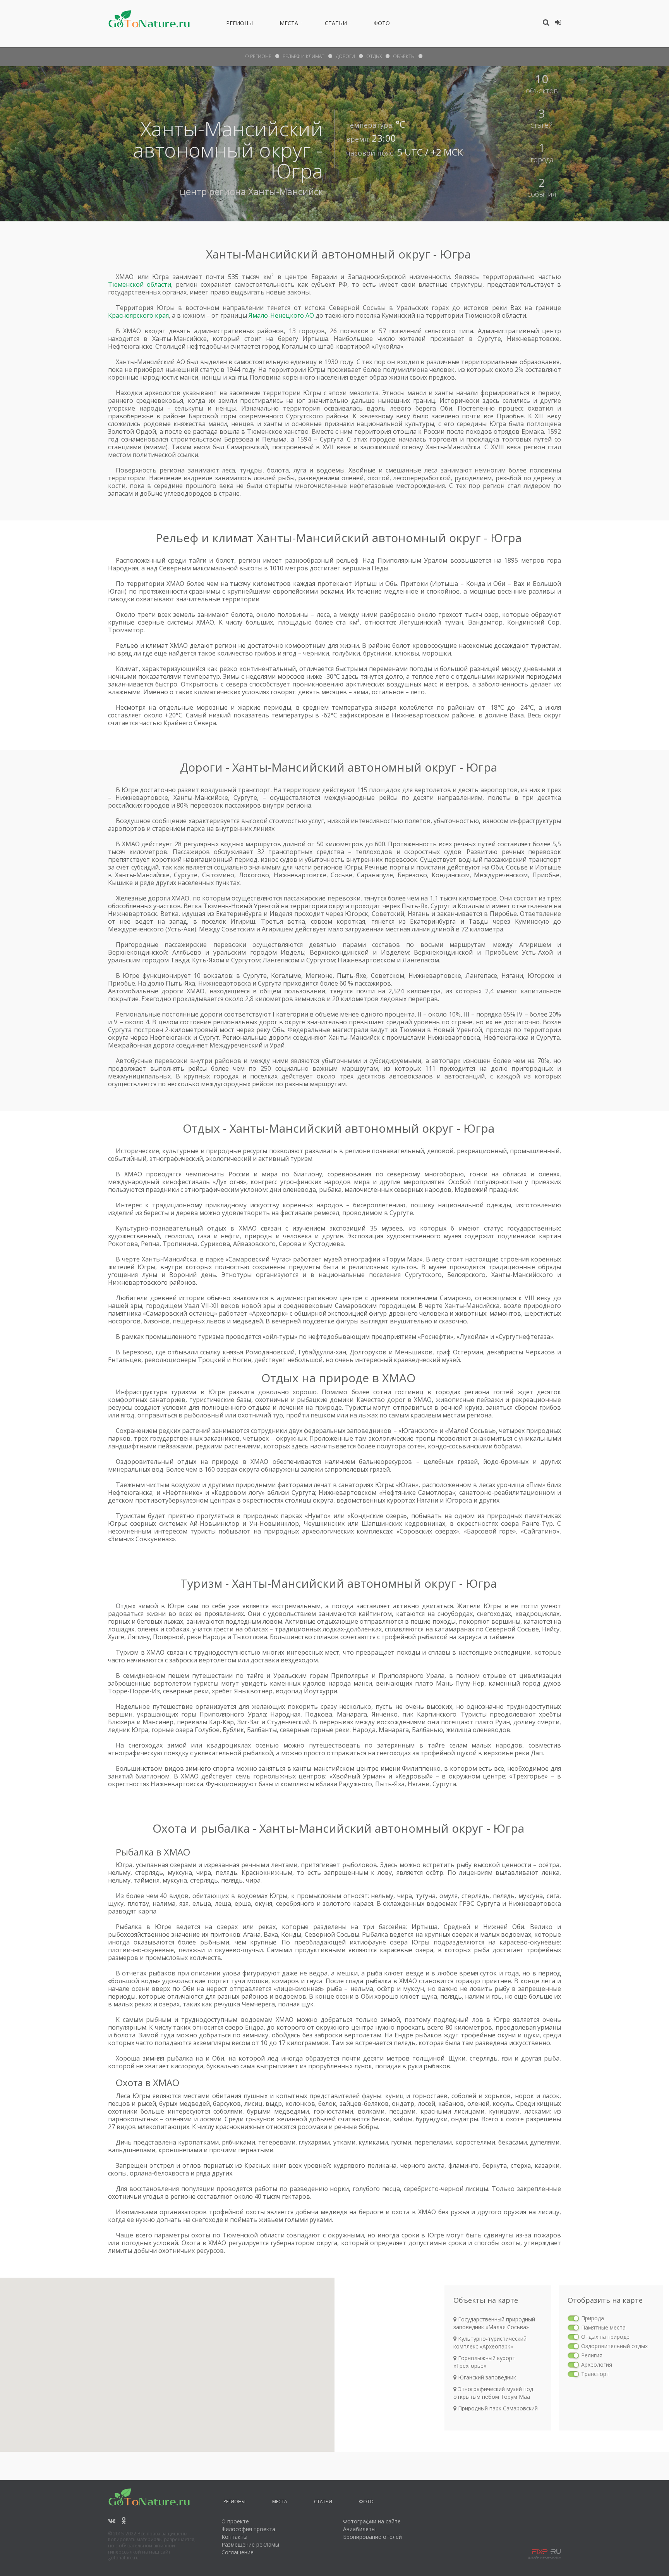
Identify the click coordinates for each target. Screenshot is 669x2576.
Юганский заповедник (486, 2377)
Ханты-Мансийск (286, 191)
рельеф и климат (304, 56)
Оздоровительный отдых (614, 2346)
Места (289, 24)
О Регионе (258, 56)
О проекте (235, 2521)
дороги (345, 56)
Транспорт (595, 2374)
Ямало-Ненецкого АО (281, 315)
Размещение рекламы (250, 2544)
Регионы (239, 24)
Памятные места (603, 2327)
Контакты (234, 2537)
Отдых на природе (605, 2337)
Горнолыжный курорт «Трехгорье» (484, 2362)
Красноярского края (138, 315)
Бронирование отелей (372, 2537)
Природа (593, 2318)
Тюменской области (140, 284)
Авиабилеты (359, 2529)
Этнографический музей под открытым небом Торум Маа (493, 2393)
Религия (592, 2355)
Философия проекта (248, 2529)
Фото (382, 24)
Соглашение (238, 2552)
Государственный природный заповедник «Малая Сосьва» (494, 2323)
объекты (404, 56)
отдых (374, 56)
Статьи (336, 24)
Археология (597, 2365)
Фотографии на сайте (372, 2521)
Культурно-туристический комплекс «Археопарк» (490, 2342)
